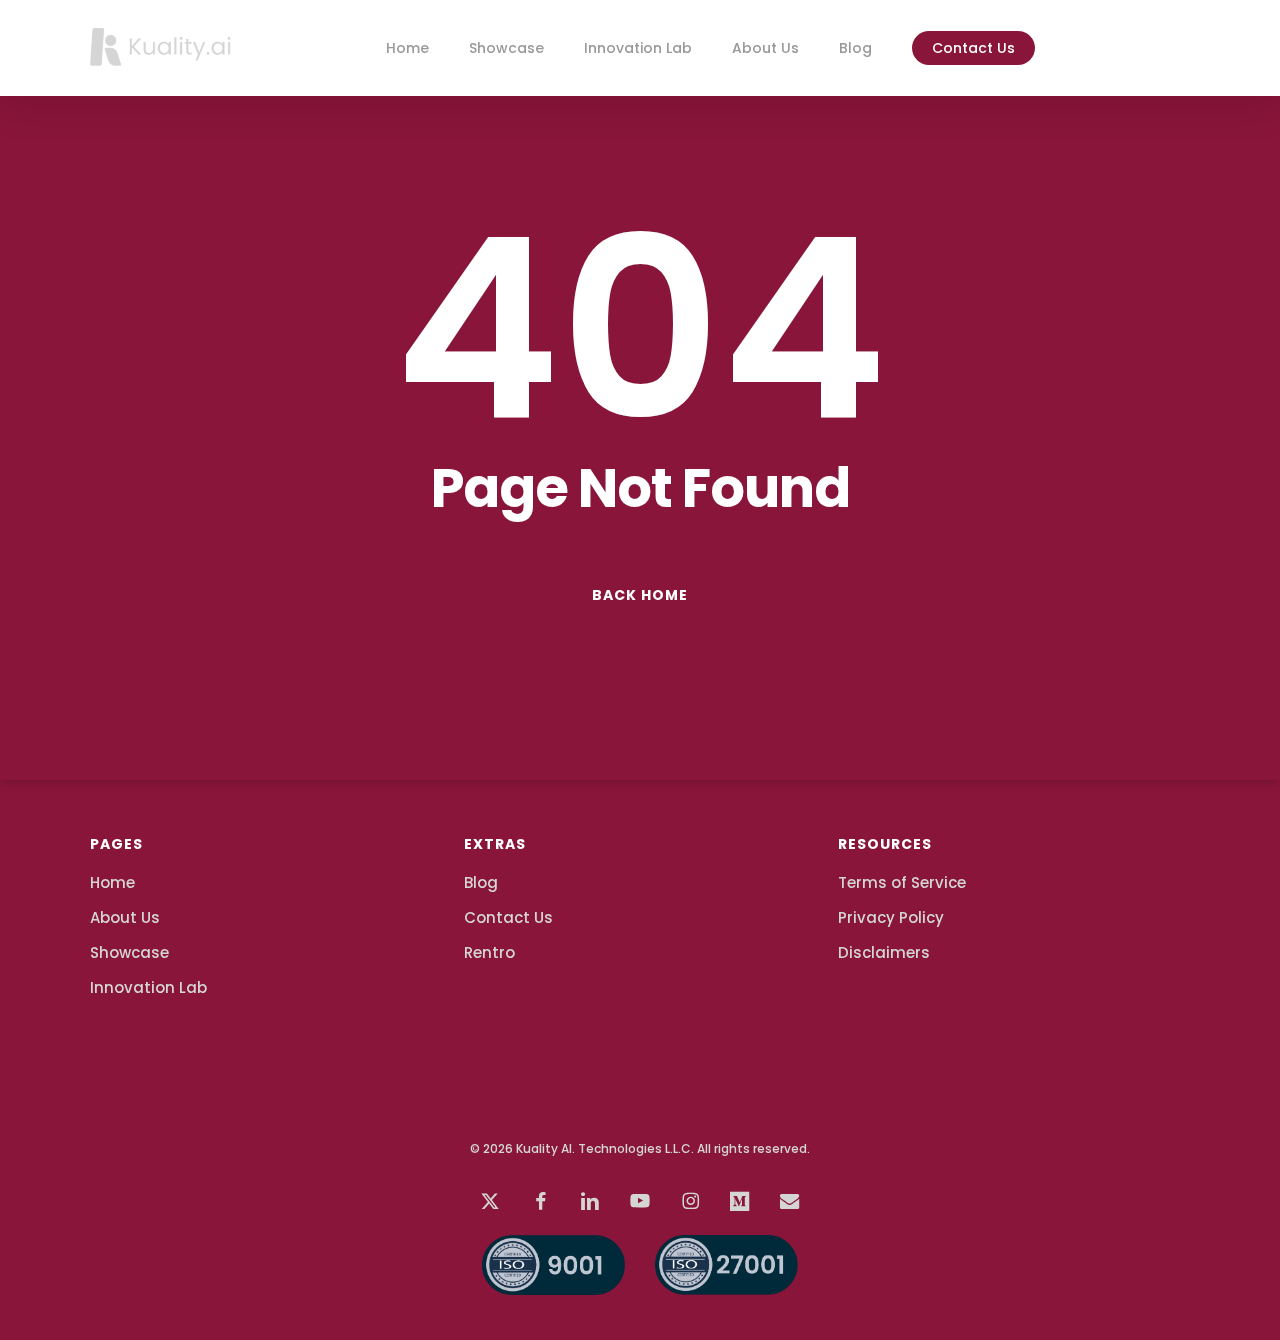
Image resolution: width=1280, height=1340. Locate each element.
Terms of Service (902, 882)
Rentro (489, 952)
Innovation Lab (148, 987)
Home (112, 882)
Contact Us (508, 917)
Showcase (129, 952)
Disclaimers (884, 952)
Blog (481, 882)
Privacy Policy (891, 917)
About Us (125, 917)
